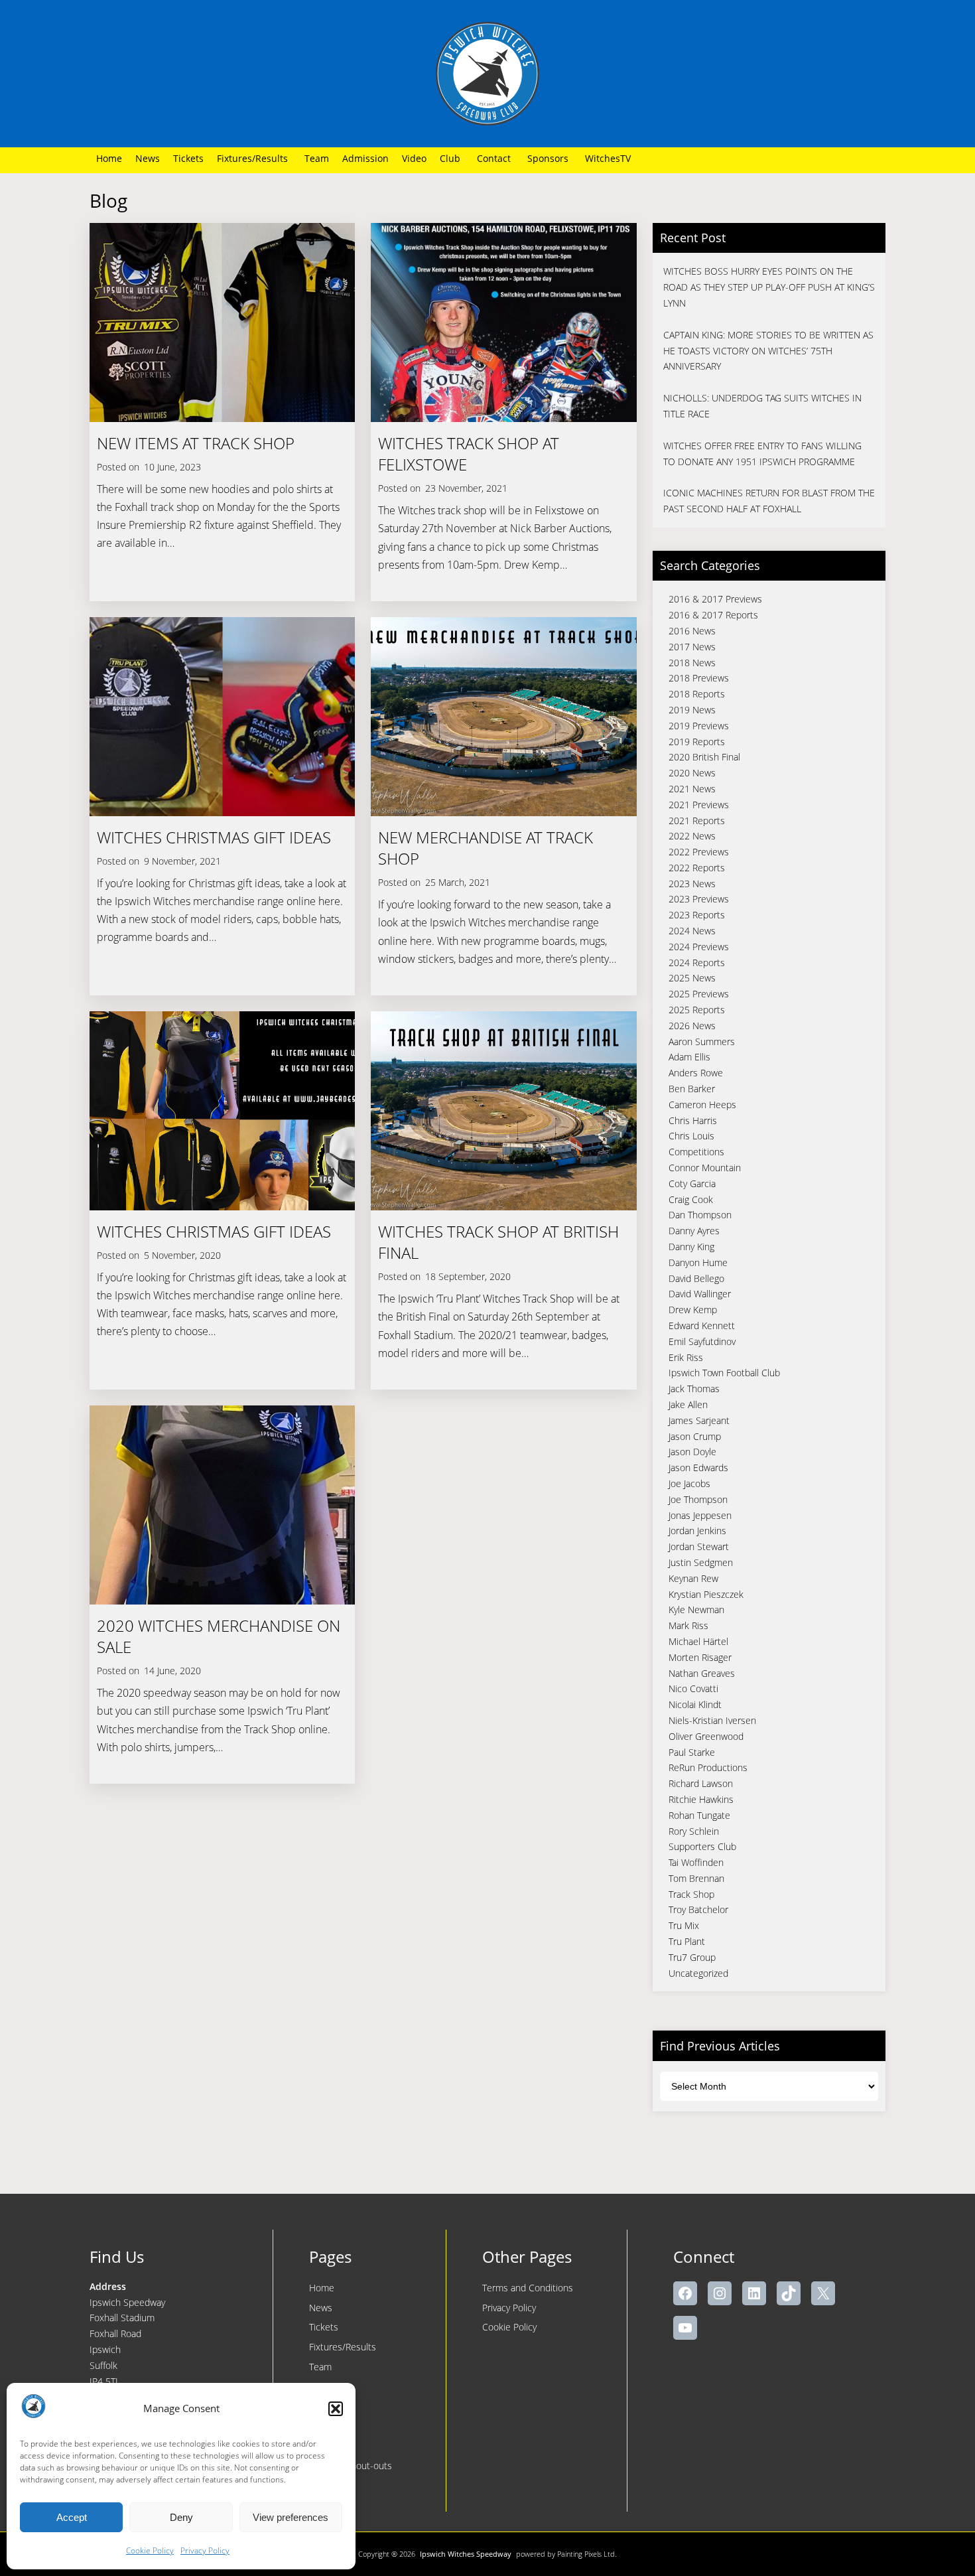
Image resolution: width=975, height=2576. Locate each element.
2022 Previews (699, 852)
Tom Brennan (696, 1878)
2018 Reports (697, 694)
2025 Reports (697, 1010)
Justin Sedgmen (701, 1562)
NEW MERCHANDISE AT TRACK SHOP (486, 848)
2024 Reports (697, 963)
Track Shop (691, 1894)
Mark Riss (688, 1625)
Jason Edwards (698, 1467)
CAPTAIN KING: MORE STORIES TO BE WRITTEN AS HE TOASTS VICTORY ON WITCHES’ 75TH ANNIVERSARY (768, 351)
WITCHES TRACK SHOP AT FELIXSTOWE (469, 454)
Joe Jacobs (689, 1483)
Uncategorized (698, 1973)
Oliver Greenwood (706, 1736)
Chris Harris (693, 1120)
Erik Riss (686, 1357)
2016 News (692, 631)
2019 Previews (699, 726)
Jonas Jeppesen (700, 1515)
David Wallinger (700, 1294)
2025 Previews (699, 994)
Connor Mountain (705, 1168)
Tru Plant (687, 1941)
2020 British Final (704, 757)
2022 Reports (697, 868)
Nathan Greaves (702, 1673)
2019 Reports (697, 742)
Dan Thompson (700, 1215)
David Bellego (696, 1278)
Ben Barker (692, 1089)
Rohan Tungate (699, 1815)
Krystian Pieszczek (706, 1594)
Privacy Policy (205, 2550)
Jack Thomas (694, 1389)
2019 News (692, 710)
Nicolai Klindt (695, 1704)
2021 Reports (697, 821)
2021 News (692, 789)
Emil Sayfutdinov (702, 1341)
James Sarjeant (699, 1420)
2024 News (692, 931)
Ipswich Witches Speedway (466, 2554)
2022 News (692, 836)
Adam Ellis (689, 1057)
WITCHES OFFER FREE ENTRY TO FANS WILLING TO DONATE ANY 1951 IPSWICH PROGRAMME (762, 454)
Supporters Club (702, 1846)
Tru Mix (684, 1925)
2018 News (692, 663)
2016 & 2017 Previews (715, 599)
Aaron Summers (702, 1041)
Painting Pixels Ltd (586, 2554)
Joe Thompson (698, 1499)
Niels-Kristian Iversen (712, 1720)
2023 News (692, 884)
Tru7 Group (692, 1957)
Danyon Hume (698, 1262)
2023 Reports (697, 915)
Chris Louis (691, 1136)
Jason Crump (695, 1436)
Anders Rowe (696, 1073)
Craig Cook (691, 1199)
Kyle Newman (696, 1610)
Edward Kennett (702, 1325)
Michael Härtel (698, 1641)
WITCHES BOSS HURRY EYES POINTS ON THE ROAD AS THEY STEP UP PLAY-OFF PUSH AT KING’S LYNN (769, 287)
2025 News (692, 978)
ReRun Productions (708, 1767)
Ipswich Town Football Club (724, 1373)
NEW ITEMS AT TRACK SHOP (196, 443)
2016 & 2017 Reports (713, 615)
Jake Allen (688, 1404)
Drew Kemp (693, 1310)
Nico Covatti (693, 1688)
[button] (336, 2409)
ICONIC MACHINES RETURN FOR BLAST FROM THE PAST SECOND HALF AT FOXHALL (769, 501)
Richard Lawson (701, 1783)
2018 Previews (699, 678)
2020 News (692, 773)
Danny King (691, 1247)
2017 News (692, 647)
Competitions (696, 1152)
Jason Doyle (692, 1452)
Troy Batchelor (698, 1909)
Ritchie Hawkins (701, 1799)
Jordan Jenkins (697, 1531)
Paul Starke (692, 1752)
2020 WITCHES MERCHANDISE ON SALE (219, 1636)
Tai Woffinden (696, 1862)
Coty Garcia (692, 1183)
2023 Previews (699, 899)
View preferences (291, 2517)
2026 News (692, 1026)
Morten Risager (700, 1657)
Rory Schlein (694, 1831)
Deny (181, 2517)
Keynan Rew (693, 1578)
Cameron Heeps (702, 1105)
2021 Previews (699, 805)
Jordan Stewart (699, 1546)
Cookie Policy (150, 2550)
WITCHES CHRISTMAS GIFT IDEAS (214, 837)
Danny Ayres (694, 1231)
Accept (72, 2517)
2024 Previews (699, 947)
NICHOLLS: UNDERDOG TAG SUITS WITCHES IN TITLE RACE (762, 406)
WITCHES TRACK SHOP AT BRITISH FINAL (498, 1242)
